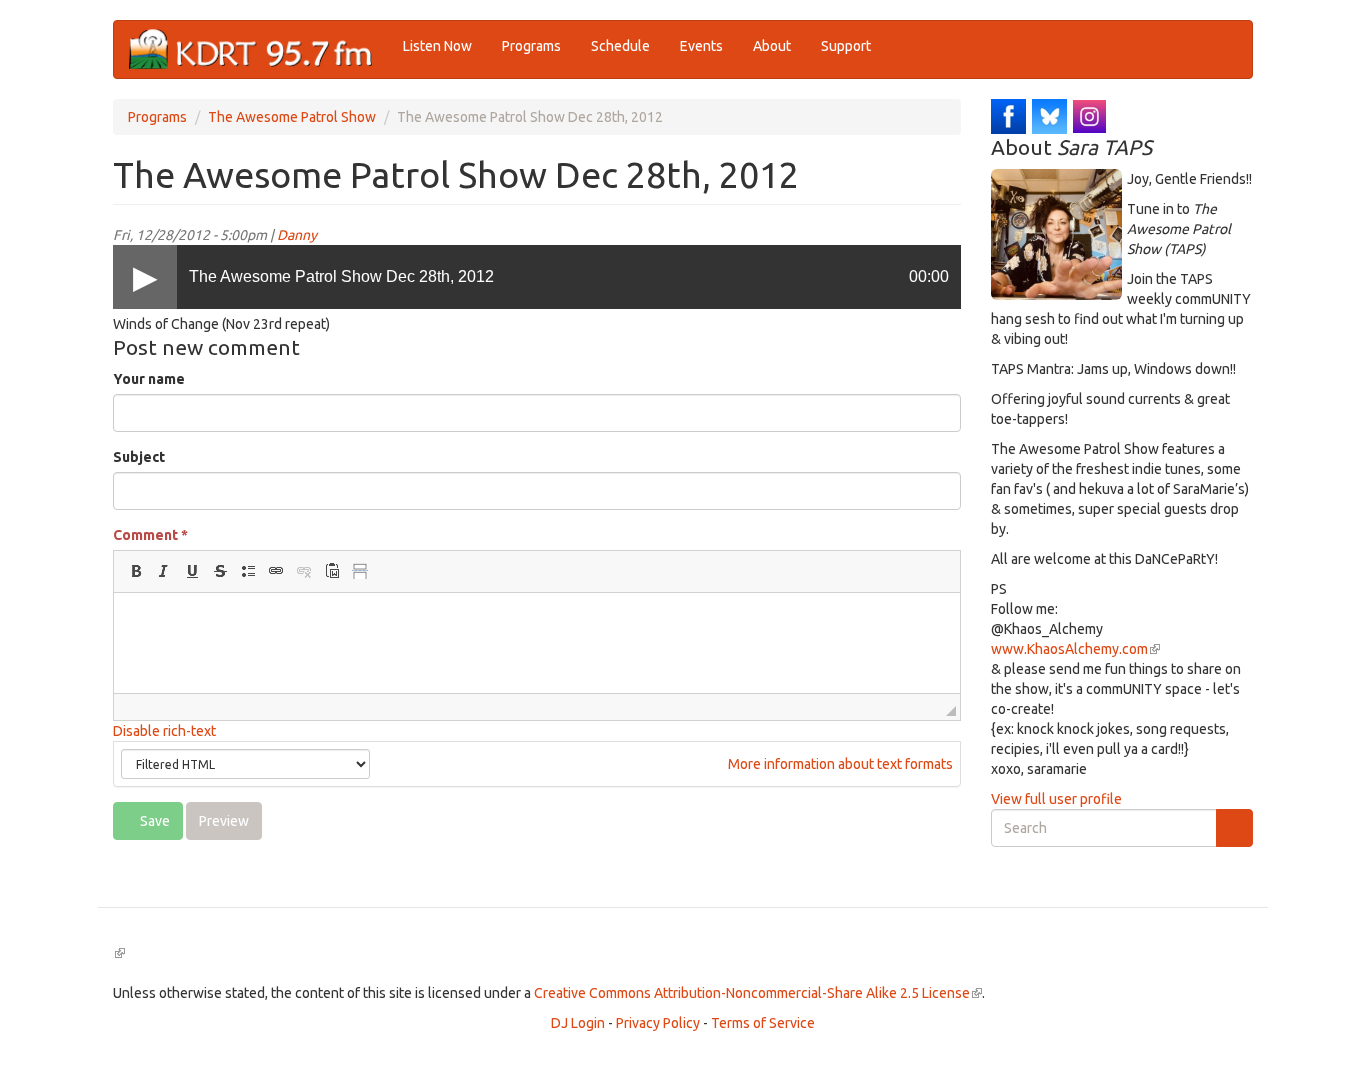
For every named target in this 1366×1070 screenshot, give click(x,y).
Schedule (620, 46)
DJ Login (578, 1023)
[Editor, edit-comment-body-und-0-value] (537, 643)
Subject (139, 457)
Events (701, 46)
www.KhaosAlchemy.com (1075, 649)
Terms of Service (763, 1023)
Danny (297, 235)
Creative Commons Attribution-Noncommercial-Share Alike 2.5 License (758, 993)
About (772, 46)
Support (846, 46)
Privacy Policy (658, 1023)
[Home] (258, 49)
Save (153, 821)
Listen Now (437, 46)
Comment (150, 535)
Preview (224, 821)
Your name (149, 379)
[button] (136, 571)
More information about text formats (839, 764)
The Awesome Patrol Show (292, 117)
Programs (531, 46)
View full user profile (1056, 799)
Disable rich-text (164, 731)
